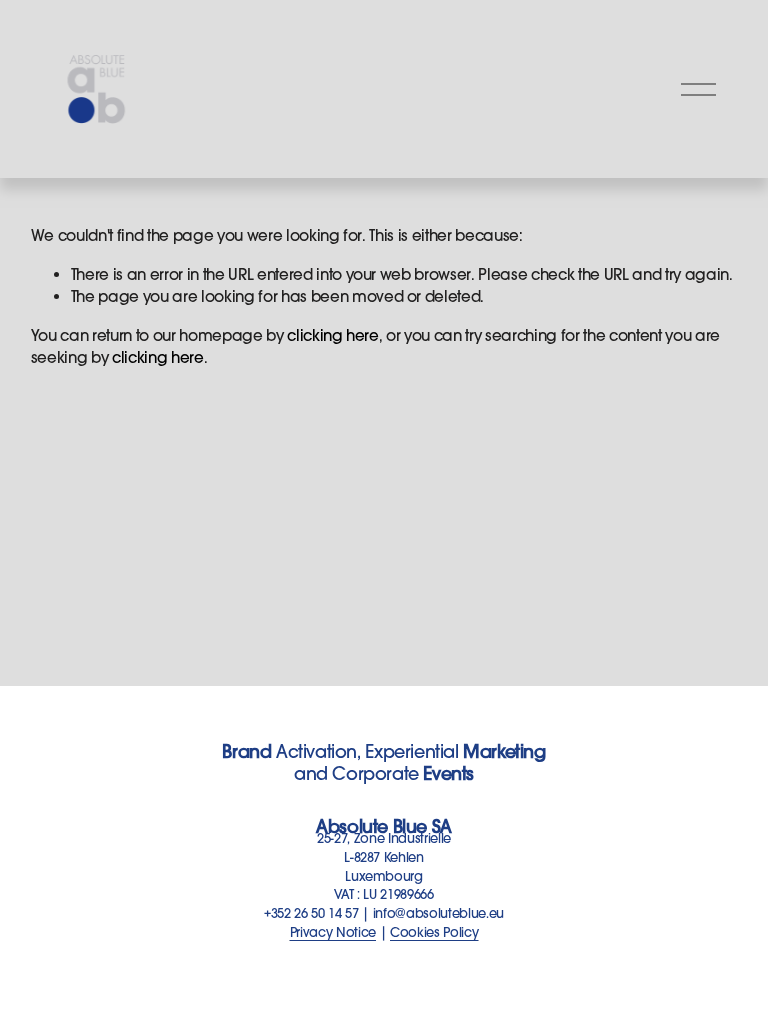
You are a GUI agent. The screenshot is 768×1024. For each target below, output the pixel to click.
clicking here (333, 335)
